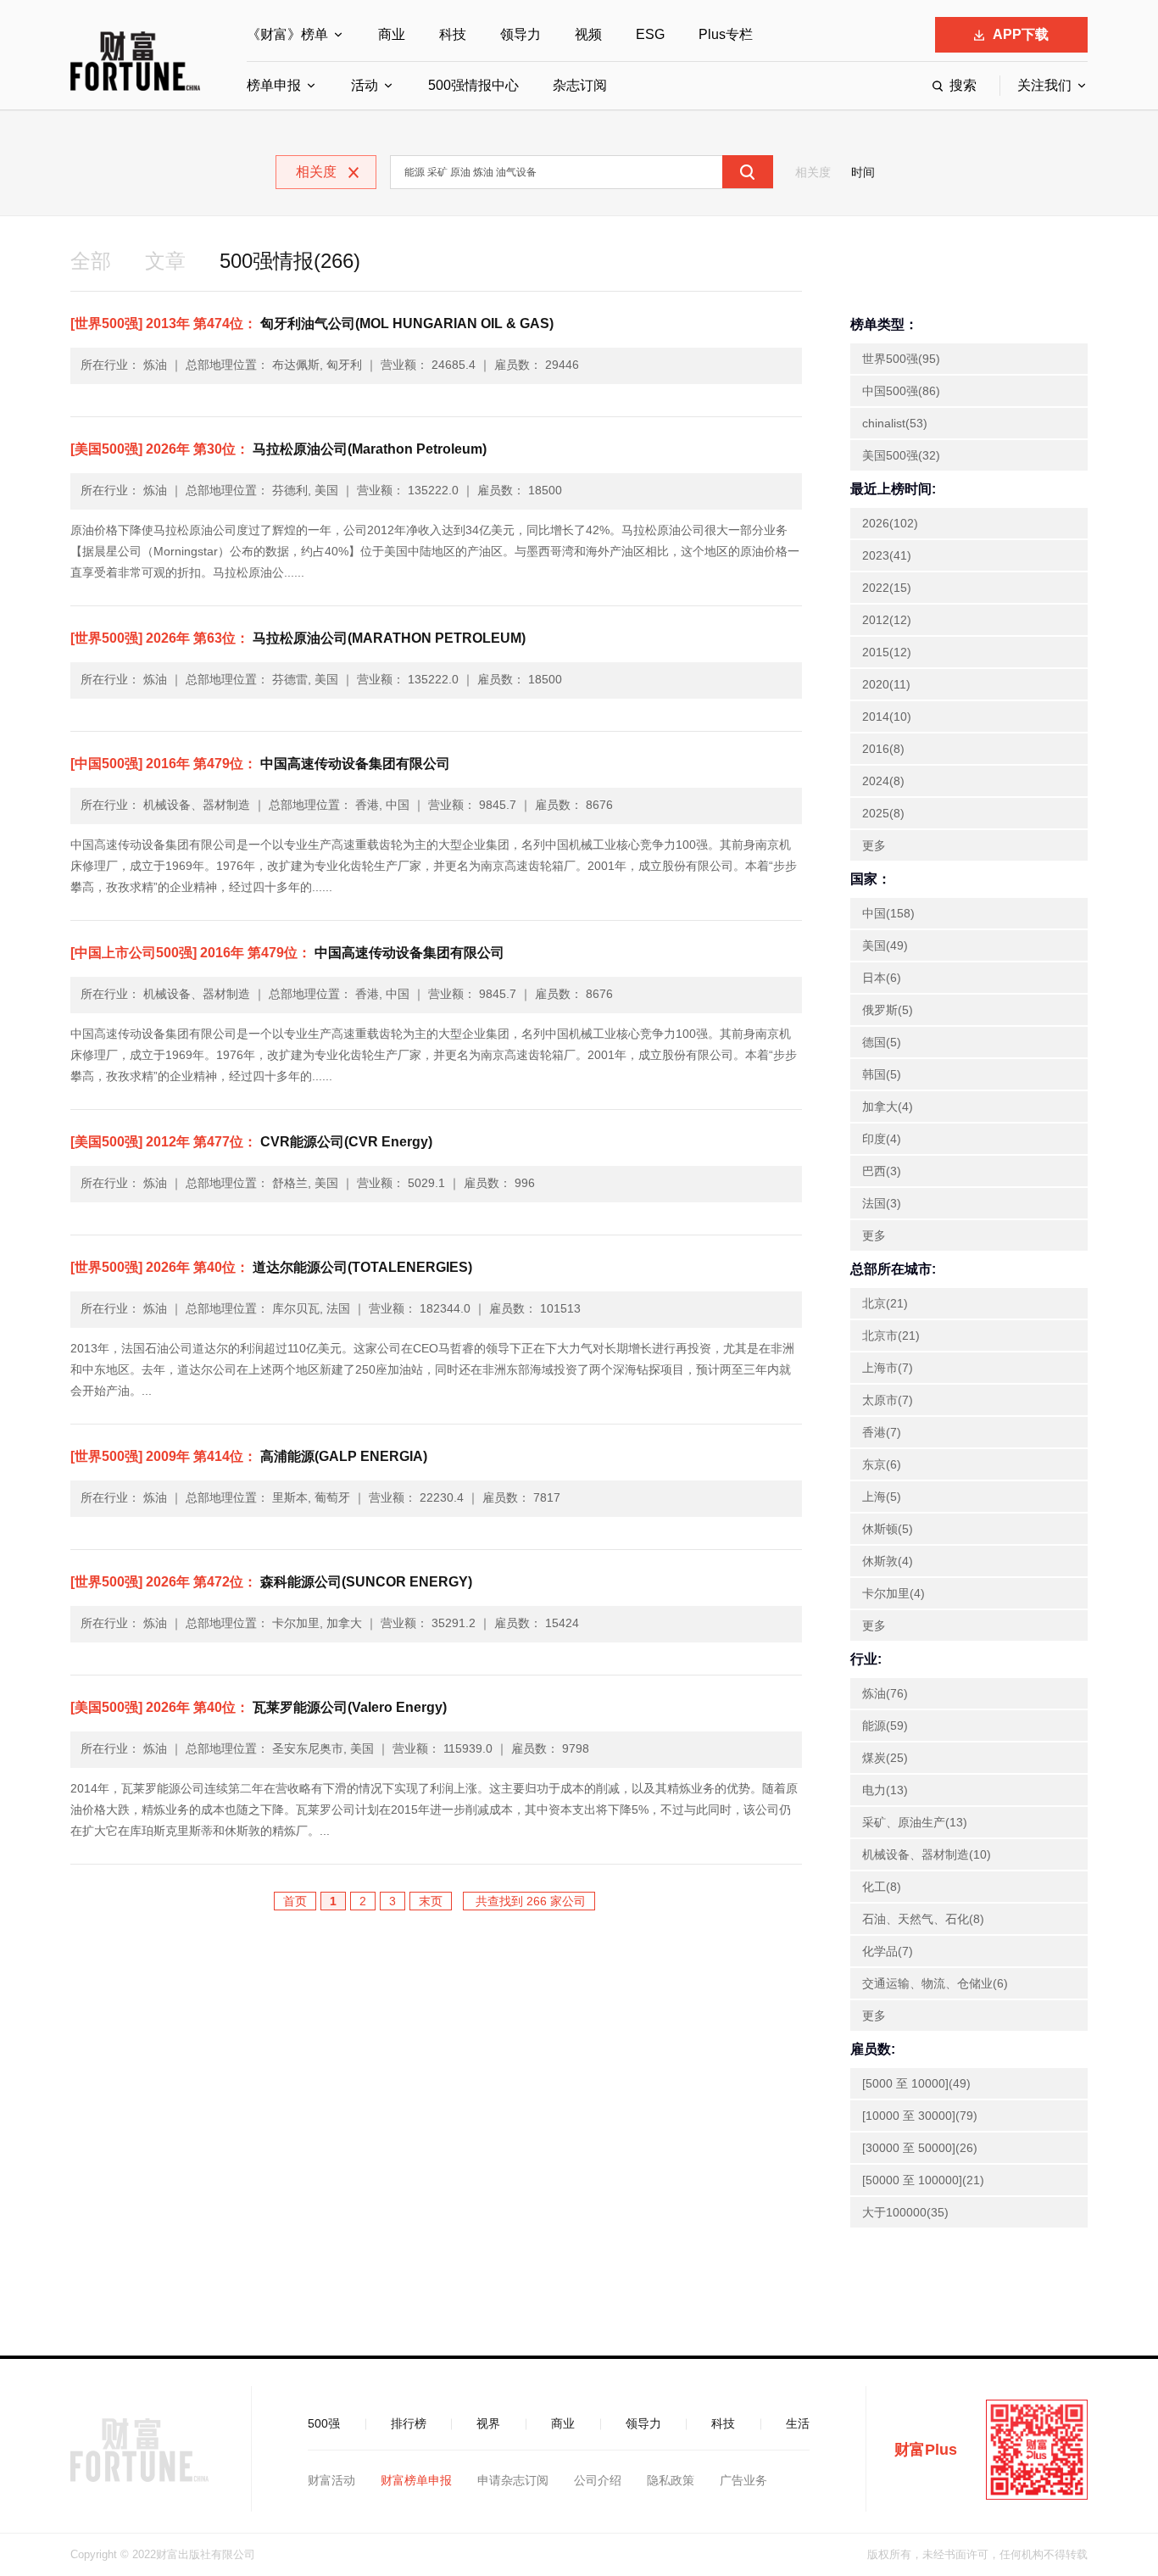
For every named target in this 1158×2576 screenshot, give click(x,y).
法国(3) (882, 1203)
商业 (392, 34)
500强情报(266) (290, 261)
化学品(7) (888, 1951)
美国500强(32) (901, 455)
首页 (295, 1901)
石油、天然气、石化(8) (923, 1919)
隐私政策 (671, 2480)
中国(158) (888, 913)
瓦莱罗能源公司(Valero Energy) (259, 1707)
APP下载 (1021, 34)
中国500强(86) (901, 391)
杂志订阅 (580, 85)
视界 (488, 2423)
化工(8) (882, 1887)
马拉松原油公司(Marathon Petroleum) (278, 449)
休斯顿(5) (888, 1529)
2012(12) (887, 620)
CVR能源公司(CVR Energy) (251, 1142)
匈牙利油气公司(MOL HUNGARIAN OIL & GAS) (312, 323)
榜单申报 (274, 85)
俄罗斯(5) (888, 1010)
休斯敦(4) (888, 1561)
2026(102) (890, 523)
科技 (453, 34)
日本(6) (882, 978)
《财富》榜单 (287, 34)
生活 (798, 2423)
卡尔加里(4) (894, 1593)
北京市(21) (891, 1335)
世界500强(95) (901, 359)
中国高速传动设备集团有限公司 (260, 764)
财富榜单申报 (416, 2480)
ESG (650, 34)
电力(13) (885, 1790)
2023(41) (887, 555)
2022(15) (887, 588)
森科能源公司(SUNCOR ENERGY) (271, 1582)
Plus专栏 (726, 34)
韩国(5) (882, 1074)
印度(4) (882, 1139)
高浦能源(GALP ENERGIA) (249, 1456)
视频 (588, 34)
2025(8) (883, 813)
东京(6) (882, 1464)
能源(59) (885, 1726)
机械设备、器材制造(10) (927, 1854)
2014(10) (887, 716)
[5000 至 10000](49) (916, 2083)
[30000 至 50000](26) (920, 2148)
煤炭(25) (885, 1758)
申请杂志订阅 (513, 2480)
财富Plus (926, 2450)
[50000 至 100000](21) (923, 2180)
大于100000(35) (905, 2212)
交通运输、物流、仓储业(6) (935, 1983)
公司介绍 (598, 2480)
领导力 (521, 34)
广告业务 (743, 2480)
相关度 (813, 172)
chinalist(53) (895, 423)
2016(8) (883, 749)
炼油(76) (885, 1693)
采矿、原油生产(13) (915, 1822)
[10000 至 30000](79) (920, 2116)
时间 (863, 172)
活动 (365, 85)
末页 (431, 1901)
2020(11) (886, 684)
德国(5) (882, 1042)
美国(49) (885, 945)
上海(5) (882, 1497)
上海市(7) (888, 1368)
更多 (874, 845)
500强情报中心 (473, 85)
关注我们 (1044, 85)
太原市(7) (888, 1400)
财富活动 (331, 2480)
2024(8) (883, 781)
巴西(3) (882, 1171)
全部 (91, 261)
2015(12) (887, 652)
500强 (324, 2423)
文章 (165, 261)
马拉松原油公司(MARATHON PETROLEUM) (298, 638)
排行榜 (409, 2423)
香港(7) (882, 1432)
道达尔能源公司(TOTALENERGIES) (271, 1267)
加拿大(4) (888, 1107)
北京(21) (885, 1303)
